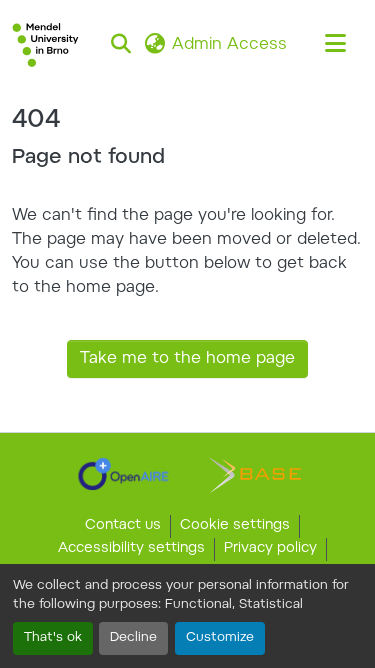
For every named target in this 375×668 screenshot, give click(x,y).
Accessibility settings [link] (131, 549)
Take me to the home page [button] (187, 359)
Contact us (123, 526)
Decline (133, 638)
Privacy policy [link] (270, 549)
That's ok (53, 638)
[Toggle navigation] (335, 45)
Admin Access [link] (229, 45)
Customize (220, 638)
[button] (45, 45)
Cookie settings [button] (235, 526)
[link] (123, 474)
